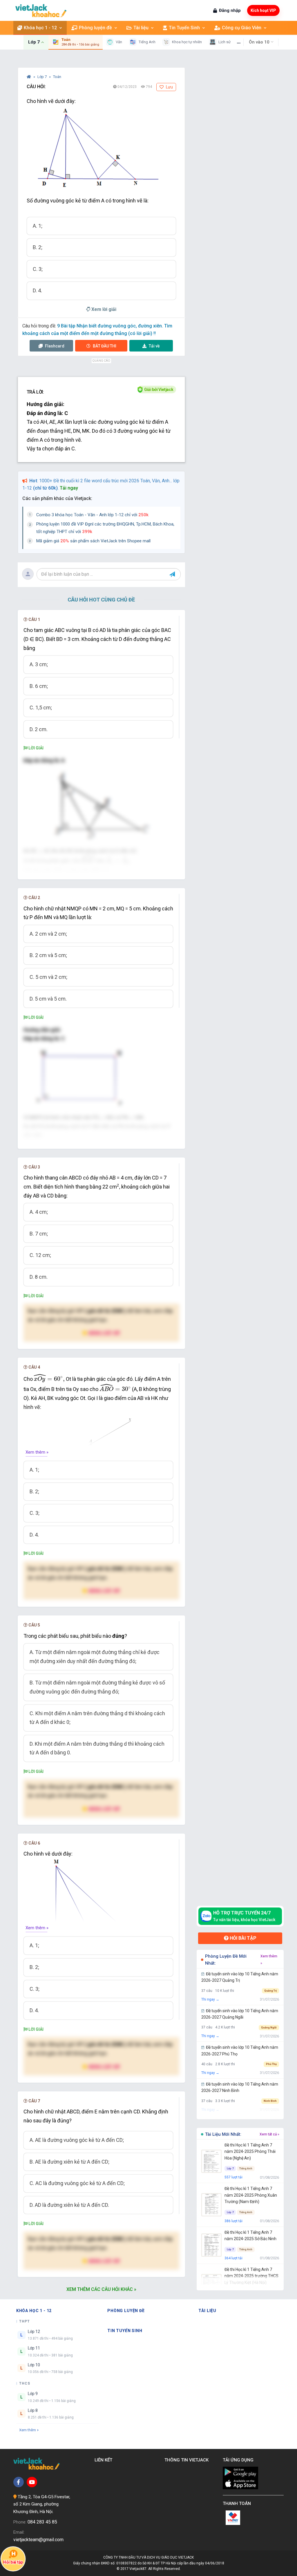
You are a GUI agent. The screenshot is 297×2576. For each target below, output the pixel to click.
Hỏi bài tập (242, 1938)
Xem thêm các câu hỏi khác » (101, 2289)
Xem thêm (28, 2430)
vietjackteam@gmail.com (38, 2540)
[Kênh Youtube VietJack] (32, 2482)
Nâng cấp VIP (104, 1333)
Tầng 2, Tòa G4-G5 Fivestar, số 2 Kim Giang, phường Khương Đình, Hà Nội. (42, 2504)
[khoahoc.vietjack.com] (41, 11)
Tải (154, 346)
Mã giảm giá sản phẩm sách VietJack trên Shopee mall (93, 541)
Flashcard (54, 346)
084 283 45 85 (42, 2522)
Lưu (169, 87)
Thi (105, 346)
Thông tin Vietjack (188, 2460)
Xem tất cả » (269, 2134)
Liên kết (105, 2460)
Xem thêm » (37, 1452)
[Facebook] (19, 2482)
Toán (57, 77)
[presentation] (88, 859)
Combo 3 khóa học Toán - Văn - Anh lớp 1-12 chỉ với (92, 515)
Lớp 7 (42, 77)
